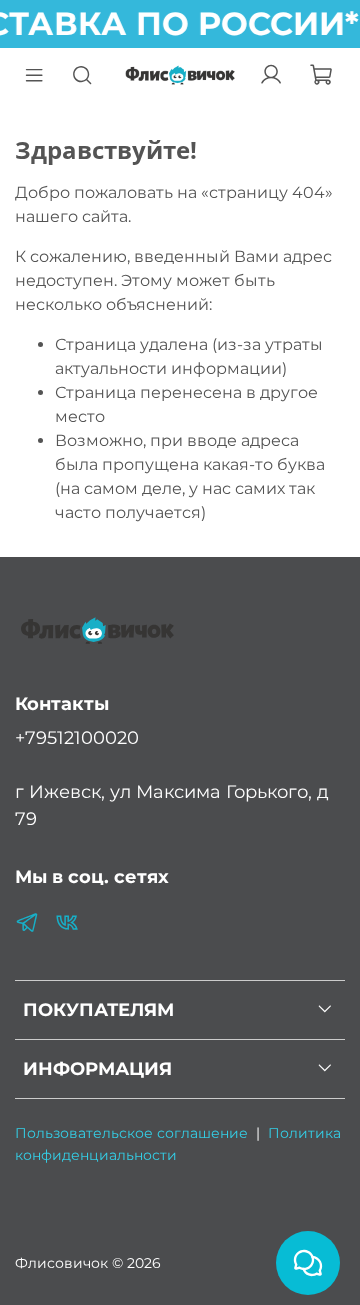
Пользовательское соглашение (131, 1133)
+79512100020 (77, 737)
